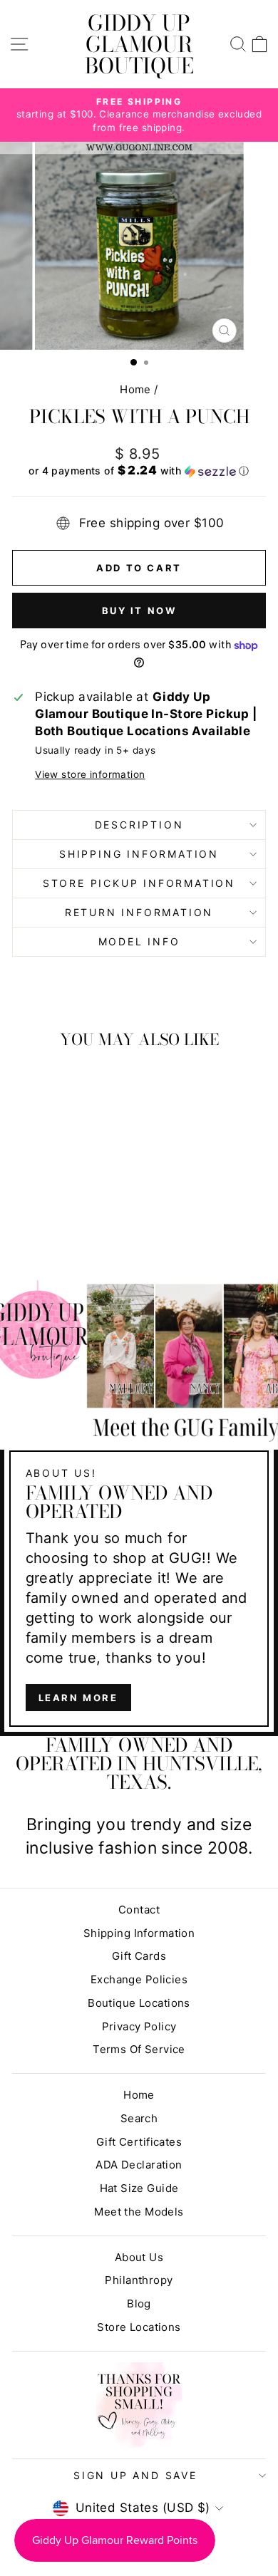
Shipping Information (139, 1933)
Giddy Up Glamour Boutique (139, 44)
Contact (139, 1910)
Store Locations (139, 2327)
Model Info (139, 941)
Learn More (78, 1698)
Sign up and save (135, 2475)
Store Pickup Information (139, 883)
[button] (139, 471)
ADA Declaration (139, 2165)
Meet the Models (139, 2212)
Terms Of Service (139, 2049)
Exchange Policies (139, 1979)
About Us (139, 2257)
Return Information (139, 912)
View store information (90, 774)
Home (135, 389)
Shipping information (139, 854)
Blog (139, 2304)
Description (139, 825)
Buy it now (139, 611)
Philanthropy (139, 2280)
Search (139, 2118)
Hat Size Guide (139, 2188)
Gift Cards (139, 1956)
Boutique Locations (139, 2003)
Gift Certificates (139, 2142)
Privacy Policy (139, 2026)
